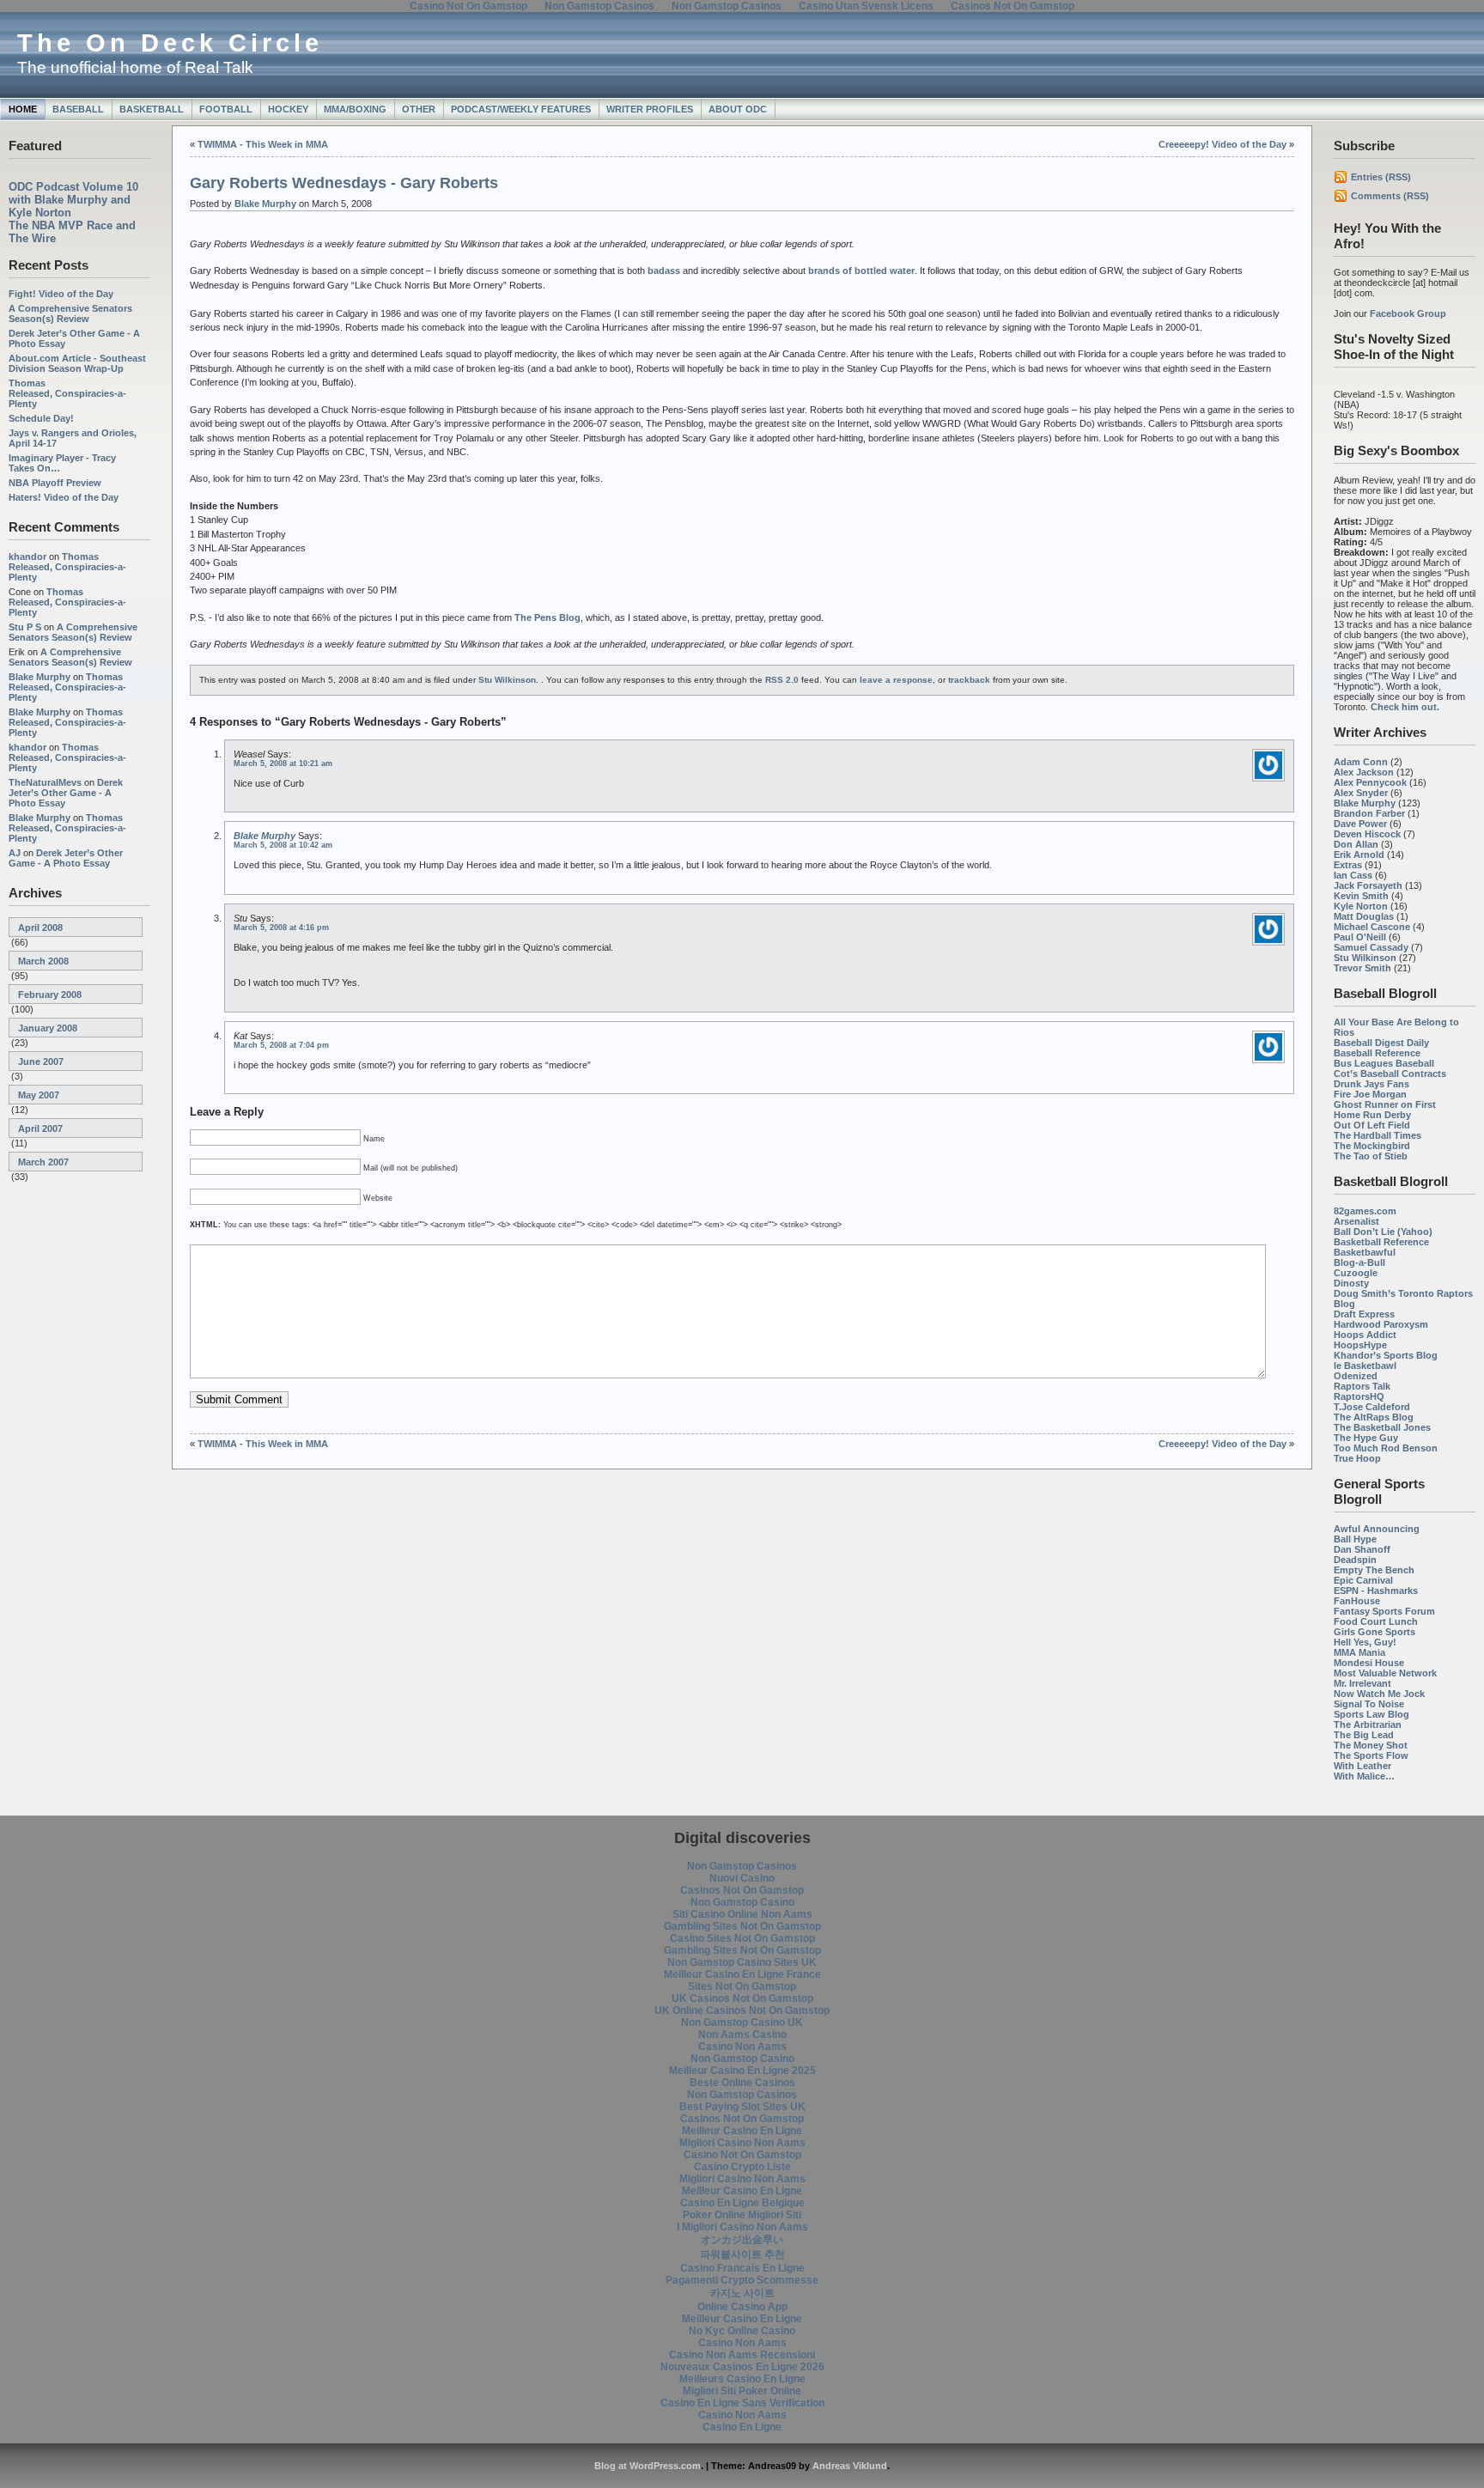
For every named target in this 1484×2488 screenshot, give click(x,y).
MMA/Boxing (355, 109)
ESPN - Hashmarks (1376, 1591)
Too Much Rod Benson (1386, 1448)
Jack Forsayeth (1368, 885)
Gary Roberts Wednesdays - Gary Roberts (344, 183)
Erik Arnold (1359, 855)
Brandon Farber (1369, 813)
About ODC (738, 109)
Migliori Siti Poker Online (742, 2391)
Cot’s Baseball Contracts (1390, 1074)
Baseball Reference (1377, 1053)
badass (664, 271)
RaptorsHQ (1359, 1396)
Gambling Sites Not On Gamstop (742, 1926)
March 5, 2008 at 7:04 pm (281, 1045)
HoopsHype (1360, 1345)
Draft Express (1364, 1314)
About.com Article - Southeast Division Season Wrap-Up (77, 363)
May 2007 (39, 1095)
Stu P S (25, 627)
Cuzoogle (1356, 1273)
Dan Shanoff (1362, 1549)
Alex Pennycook (1370, 782)
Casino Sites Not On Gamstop (742, 1938)
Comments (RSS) (1390, 196)
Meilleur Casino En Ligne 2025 (742, 2071)
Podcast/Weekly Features (521, 109)
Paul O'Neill (1360, 937)
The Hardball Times (1378, 1135)
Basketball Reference (1381, 1242)
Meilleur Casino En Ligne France (742, 1974)
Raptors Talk (1362, 1386)
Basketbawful (1365, 1252)
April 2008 (40, 928)
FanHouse (1357, 1601)
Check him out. (1405, 707)
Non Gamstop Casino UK (742, 2023)
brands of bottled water (861, 271)
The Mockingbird (1372, 1146)
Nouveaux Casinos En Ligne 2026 (742, 2367)
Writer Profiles (650, 109)
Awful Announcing (1377, 1529)
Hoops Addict (1365, 1335)
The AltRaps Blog (1374, 1417)
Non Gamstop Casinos (742, 1866)
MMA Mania (1359, 1652)
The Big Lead (1364, 1735)
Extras (1348, 865)
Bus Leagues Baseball (1384, 1063)
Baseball (78, 109)
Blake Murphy (40, 677)
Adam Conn (1361, 762)
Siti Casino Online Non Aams (742, 1914)
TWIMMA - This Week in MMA (263, 144)
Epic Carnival (1363, 1580)
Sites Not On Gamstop (742, 1986)
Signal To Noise (1369, 1704)
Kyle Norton (1361, 906)
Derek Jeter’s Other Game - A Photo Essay (66, 793)
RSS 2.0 (782, 680)
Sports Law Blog (1371, 1714)
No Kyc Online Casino (742, 2331)
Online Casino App (742, 2307)
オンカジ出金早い (742, 2240)
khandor (27, 557)
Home (23, 109)
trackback (969, 680)
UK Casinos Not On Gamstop (742, 1998)
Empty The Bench (1374, 1570)
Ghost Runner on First (1385, 1104)
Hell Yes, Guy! (1365, 1642)
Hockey (288, 109)
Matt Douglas (1364, 916)
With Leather (1362, 1766)
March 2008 (43, 961)
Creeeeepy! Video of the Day (1222, 144)
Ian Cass (1353, 875)
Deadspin (1355, 1560)
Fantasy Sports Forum (1384, 1611)
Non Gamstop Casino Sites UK (742, 1962)
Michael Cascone (1372, 927)
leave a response (896, 680)
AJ (15, 853)
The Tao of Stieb (1371, 1156)
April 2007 (40, 1128)
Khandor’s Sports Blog (1386, 1355)
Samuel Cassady (1371, 947)
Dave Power (1360, 824)
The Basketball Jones (1382, 1427)
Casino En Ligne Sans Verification (742, 2403)
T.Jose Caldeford (1372, 1407)
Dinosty (1351, 1283)
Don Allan (1356, 844)
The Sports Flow (1371, 1755)
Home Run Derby (1372, 1115)
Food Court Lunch (1376, 1621)
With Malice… (1364, 1776)
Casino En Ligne (742, 2427)
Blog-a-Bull (1359, 1262)
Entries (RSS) (1381, 177)
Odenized (1356, 1376)
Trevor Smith (1362, 968)
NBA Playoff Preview (55, 483)
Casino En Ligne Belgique (742, 2203)
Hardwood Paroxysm (1381, 1324)
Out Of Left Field (1372, 1125)
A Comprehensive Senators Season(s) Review (70, 313)
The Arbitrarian (1368, 1725)
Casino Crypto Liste (742, 2167)
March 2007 (43, 1162)
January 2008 (48, 1028)
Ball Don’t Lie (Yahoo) (1383, 1232)
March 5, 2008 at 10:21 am (283, 763)
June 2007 (41, 1062)
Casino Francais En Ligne (742, 2268)
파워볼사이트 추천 (742, 2254)
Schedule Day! (41, 418)
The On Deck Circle (170, 43)
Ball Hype (1355, 1539)
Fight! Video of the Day (61, 294)
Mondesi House (1369, 1663)
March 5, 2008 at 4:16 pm (281, 928)
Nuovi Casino (742, 1878)
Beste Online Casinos (742, 2083)
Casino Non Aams (742, 2047)
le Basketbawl (1365, 1366)
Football (226, 109)
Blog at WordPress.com (648, 2466)
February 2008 (50, 995)
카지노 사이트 (742, 2293)
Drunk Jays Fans (1371, 1084)
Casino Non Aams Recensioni (742, 2355)
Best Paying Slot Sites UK (742, 2107)
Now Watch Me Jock (1379, 1694)
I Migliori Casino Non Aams (742, 2227)
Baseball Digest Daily (1381, 1043)
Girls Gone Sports (1375, 1632)
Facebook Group (1408, 313)
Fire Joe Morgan (1370, 1094)
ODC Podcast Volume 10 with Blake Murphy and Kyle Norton (73, 200)
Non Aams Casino (742, 2035)
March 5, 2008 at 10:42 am (283, 845)
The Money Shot (1371, 1745)
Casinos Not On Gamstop (742, 1890)
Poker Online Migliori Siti (742, 2215)
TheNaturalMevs (45, 782)
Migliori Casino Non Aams (742, 2143)
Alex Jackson (1364, 772)
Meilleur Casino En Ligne (742, 2131)
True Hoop (1357, 1458)
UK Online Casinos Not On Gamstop (742, 2010)
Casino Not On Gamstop (742, 2155)
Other (419, 109)
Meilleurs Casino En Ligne (742, 2379)
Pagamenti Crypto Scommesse (742, 2280)
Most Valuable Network (1385, 1673)
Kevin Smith (1361, 896)
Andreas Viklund (850, 2466)
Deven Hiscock (1367, 834)
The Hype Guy (1366, 1438)
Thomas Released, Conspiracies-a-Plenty (67, 393)
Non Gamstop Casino (742, 1902)
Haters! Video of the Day (64, 497)
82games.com (1365, 1211)
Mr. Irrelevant (1362, 1683)
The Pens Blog (547, 617)
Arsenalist (1356, 1221)
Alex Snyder (1361, 793)
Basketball (152, 109)
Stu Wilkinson (1365, 958)
